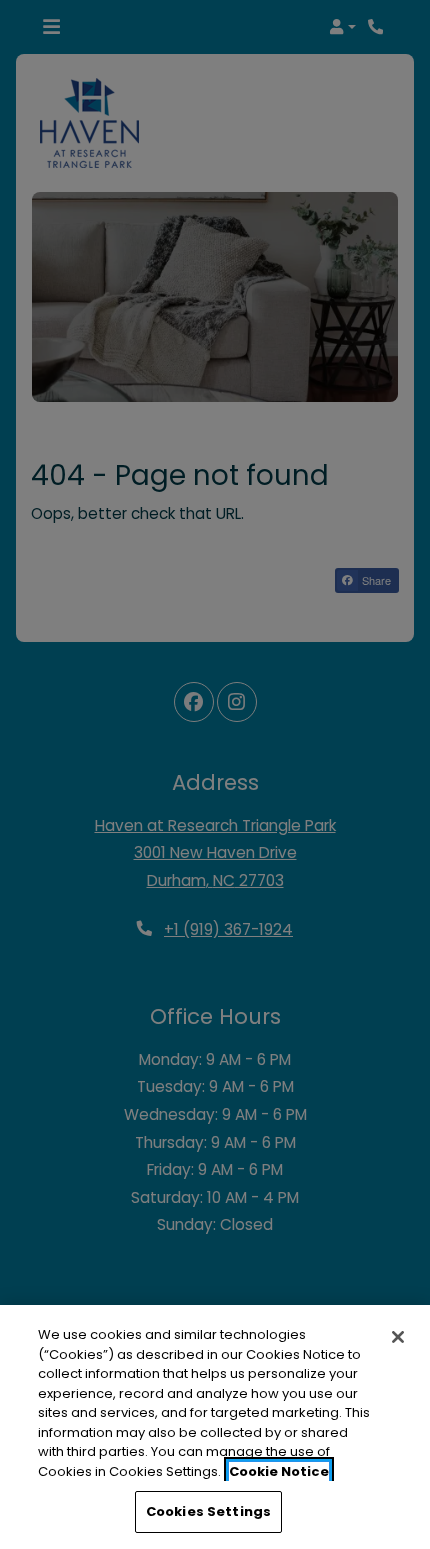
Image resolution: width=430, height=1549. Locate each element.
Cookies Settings (208, 1511)
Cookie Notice (279, 1471)
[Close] (398, 1337)
